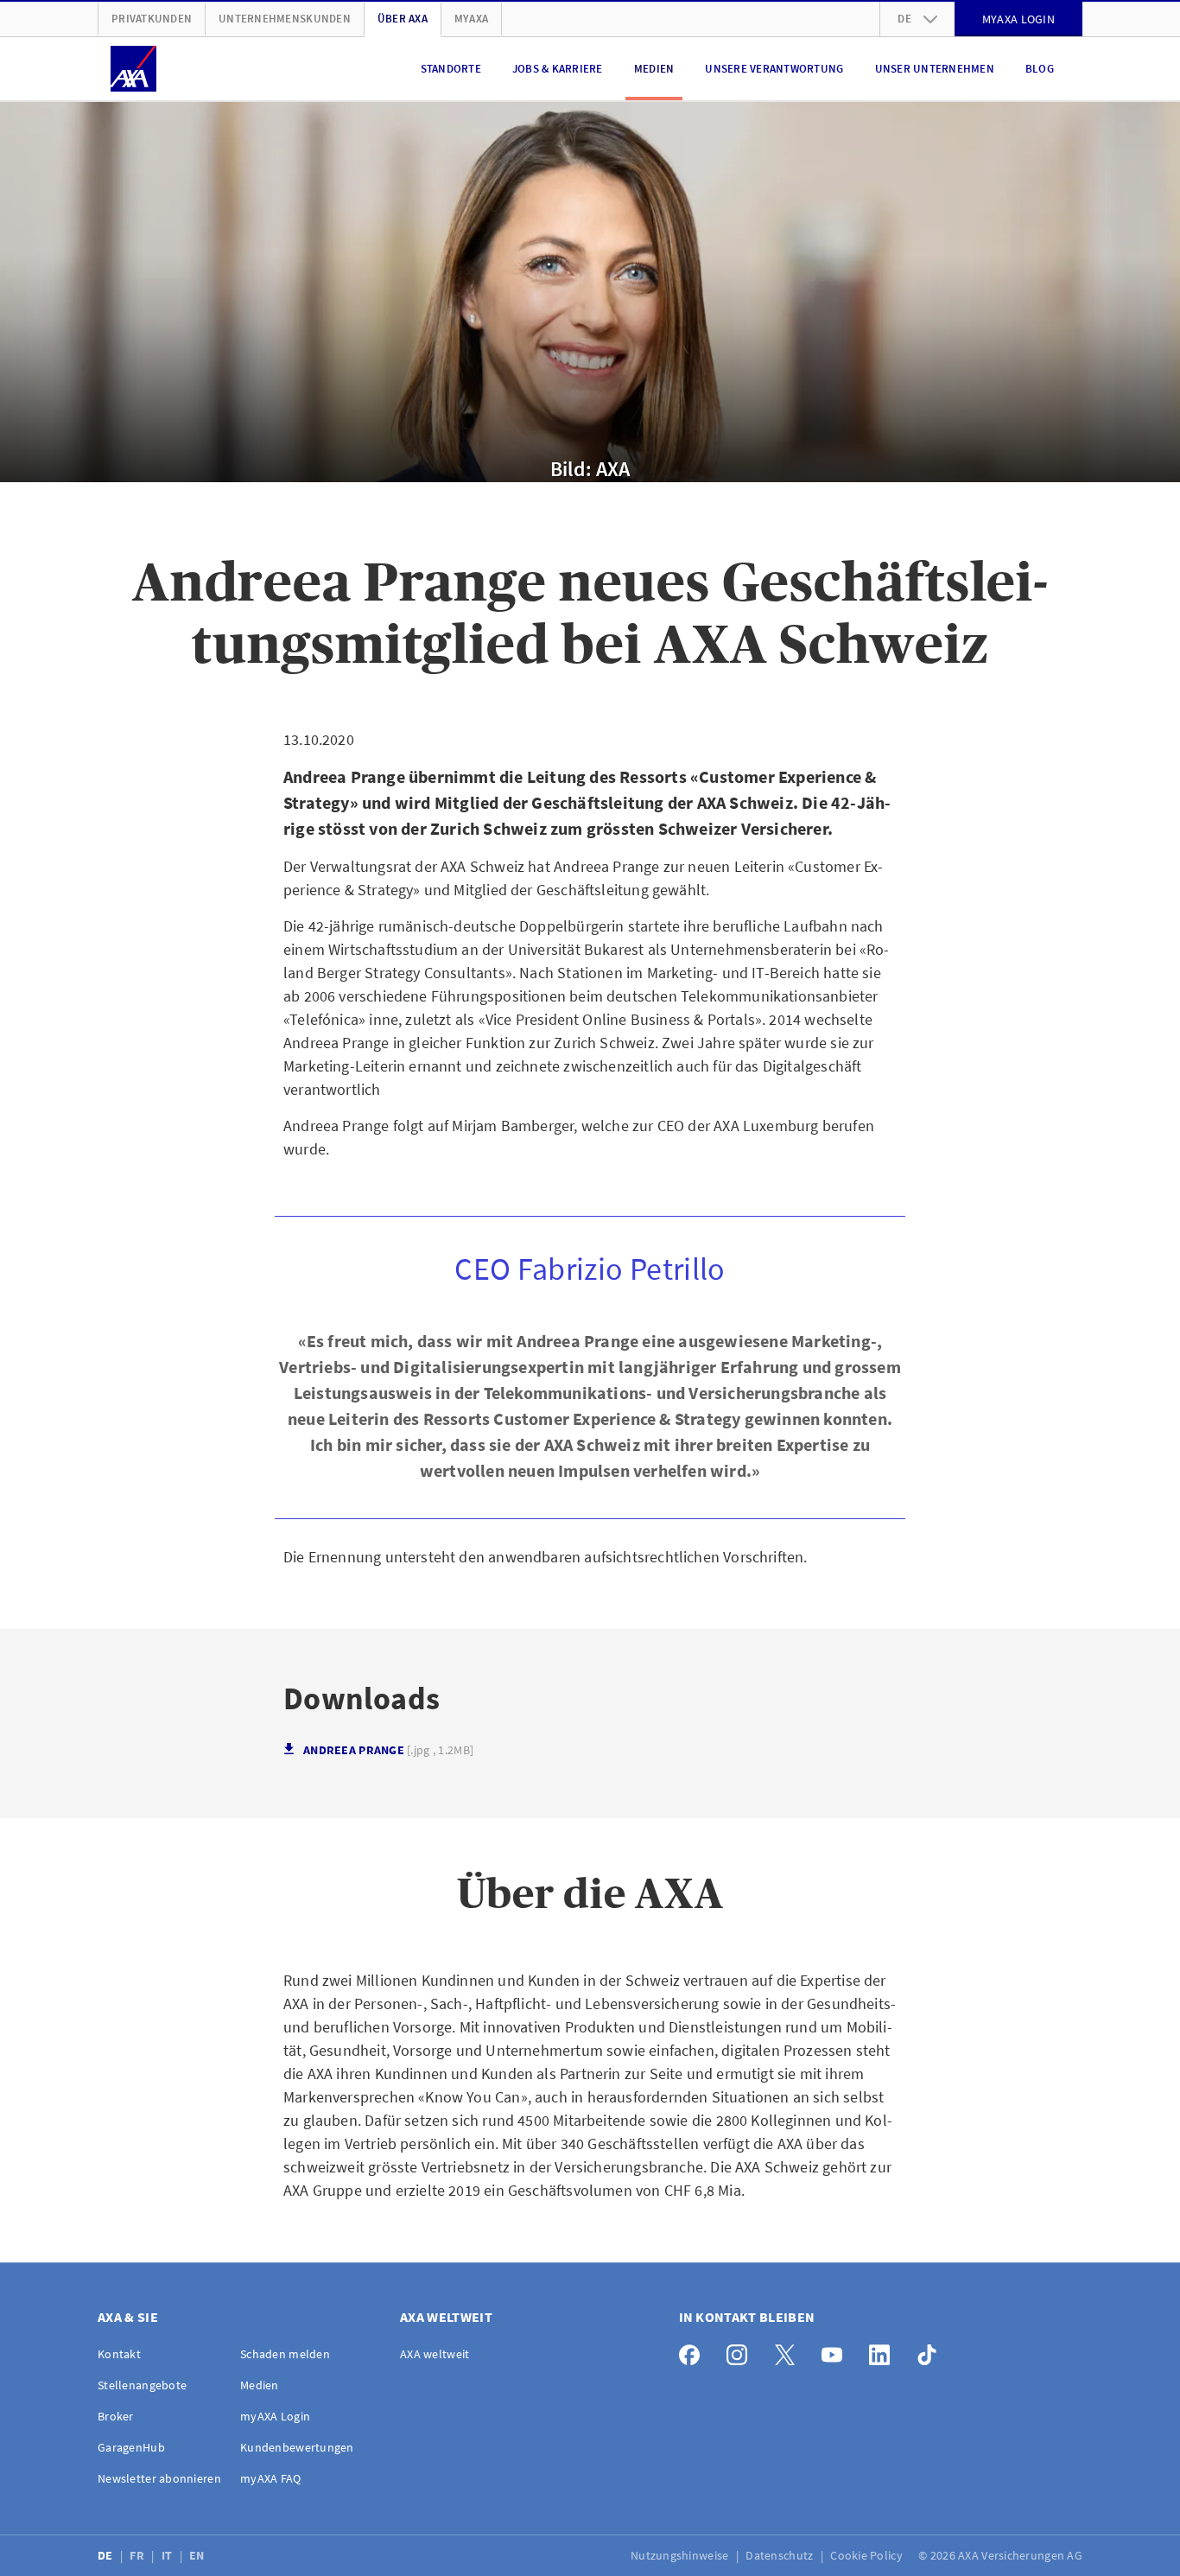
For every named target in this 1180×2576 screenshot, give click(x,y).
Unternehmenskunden (285, 19)
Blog (1040, 69)
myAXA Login (275, 2416)
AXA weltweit (435, 2354)
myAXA (471, 19)
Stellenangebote (142, 2385)
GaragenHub (131, 2447)
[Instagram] (742, 2351)
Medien (654, 69)
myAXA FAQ (271, 2478)
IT (168, 2555)
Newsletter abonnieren (159, 2478)
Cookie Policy (868, 2555)
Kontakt (119, 2354)
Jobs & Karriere (558, 69)
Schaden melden (285, 2354)
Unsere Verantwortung (774, 69)
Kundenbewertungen (297, 2447)
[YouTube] (837, 2351)
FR (138, 2555)
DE (107, 2555)
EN (198, 2555)
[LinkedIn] (884, 2351)
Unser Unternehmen (935, 69)
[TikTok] (932, 2351)
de (904, 19)
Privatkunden (152, 19)
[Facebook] (694, 2351)
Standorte (451, 69)
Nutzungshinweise (681, 2555)
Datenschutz (780, 2555)
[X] (789, 2351)
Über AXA (403, 19)
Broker (116, 2416)
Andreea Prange (388, 1750)
